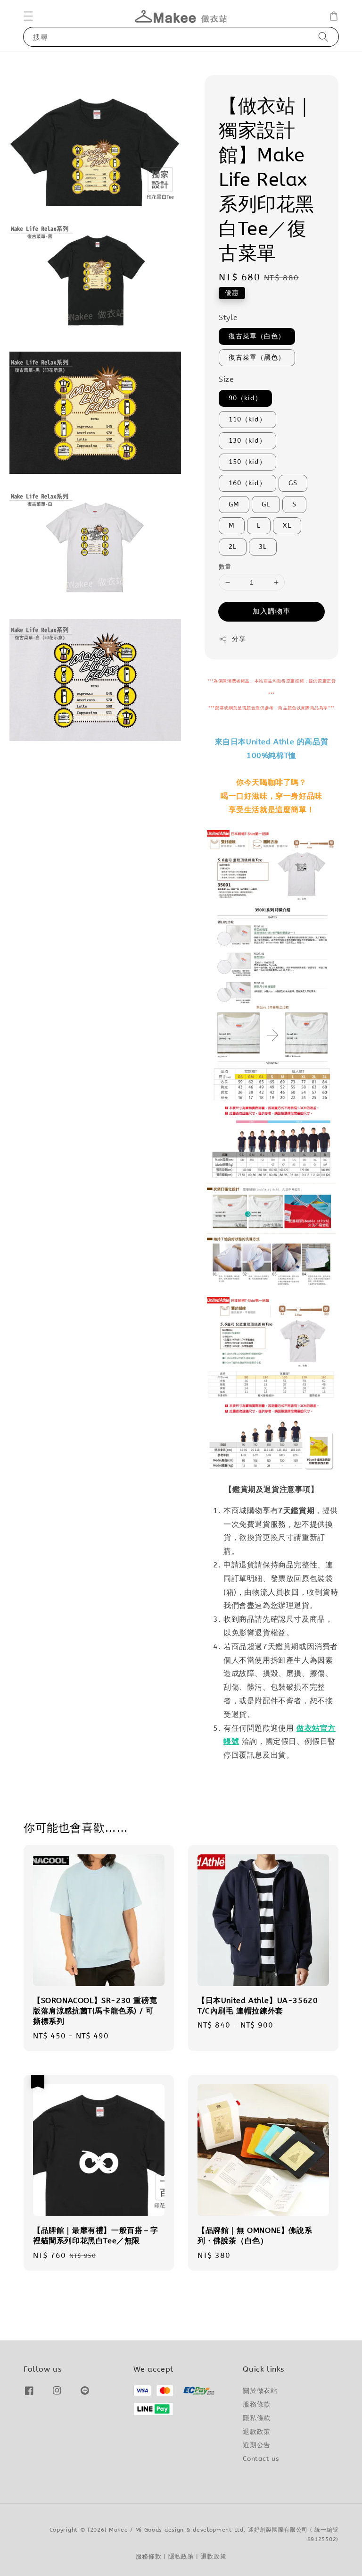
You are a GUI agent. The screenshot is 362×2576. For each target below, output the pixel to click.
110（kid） (247, 419)
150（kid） (247, 462)
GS (293, 483)
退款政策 (256, 2432)
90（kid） (245, 398)
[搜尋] (323, 37)
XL (287, 526)
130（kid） (247, 441)
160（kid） (247, 483)
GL (266, 504)
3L (263, 547)
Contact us (261, 2459)
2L (233, 547)
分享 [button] (239, 639)
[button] (28, 16)
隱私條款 (256, 2418)
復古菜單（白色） (257, 336)
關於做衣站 (260, 2391)
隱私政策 (181, 2556)
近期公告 (256, 2445)
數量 (225, 567)
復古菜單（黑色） (257, 358)
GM (234, 504)
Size (226, 379)
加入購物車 (271, 611)
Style (228, 317)
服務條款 (256, 2404)
